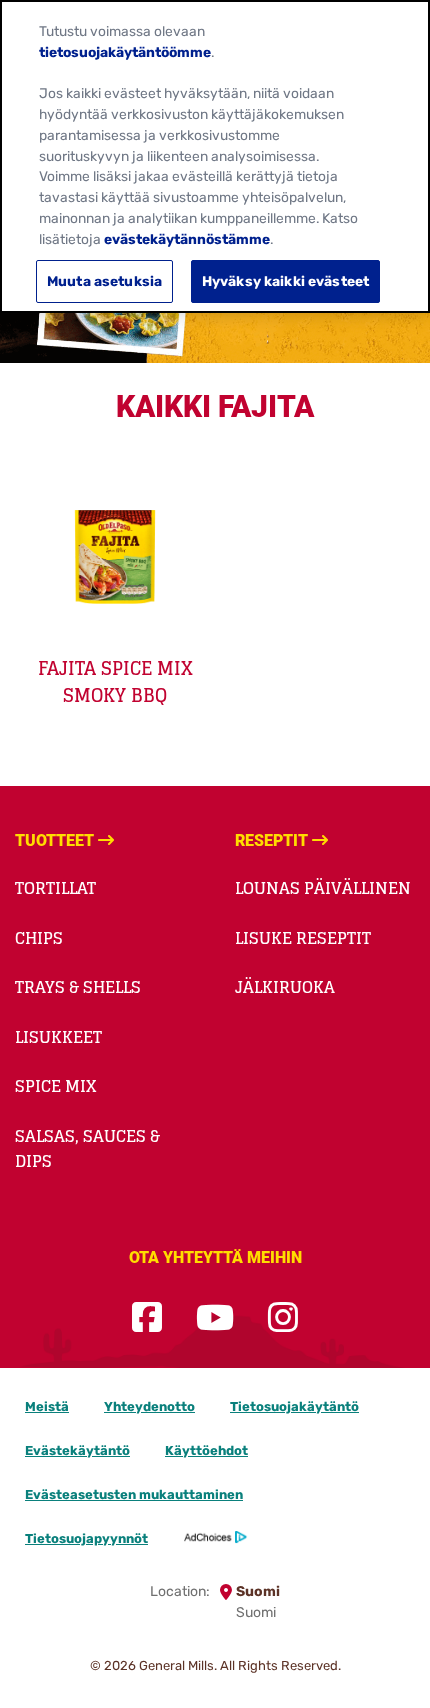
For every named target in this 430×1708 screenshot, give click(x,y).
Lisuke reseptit (303, 938)
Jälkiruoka (285, 987)
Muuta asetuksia (104, 281)
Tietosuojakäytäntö (294, 1406)
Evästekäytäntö (77, 1450)
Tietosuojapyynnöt (86, 1538)
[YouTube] (215, 1318)
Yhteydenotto (149, 1406)
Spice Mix (55, 1086)
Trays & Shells (78, 987)
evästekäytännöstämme (187, 239)
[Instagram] (283, 1318)
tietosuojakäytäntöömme (125, 52)
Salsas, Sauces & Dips (87, 1149)
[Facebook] (147, 1318)
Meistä (47, 1406)
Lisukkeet (58, 1037)
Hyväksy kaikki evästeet (285, 281)
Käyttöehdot (206, 1450)
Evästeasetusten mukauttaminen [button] (134, 1494)
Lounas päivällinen (323, 888)
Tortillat (55, 888)
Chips (39, 938)
